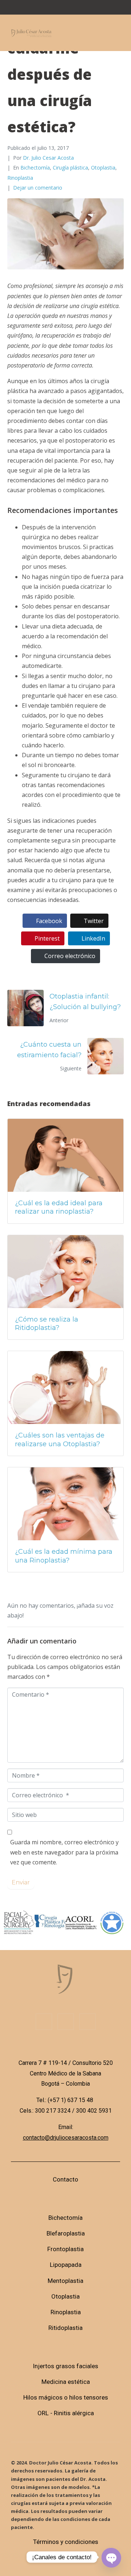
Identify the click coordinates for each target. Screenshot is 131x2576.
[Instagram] (65, 9)
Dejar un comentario (38, 188)
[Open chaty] (111, 2557)
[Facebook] (40, 9)
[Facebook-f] (44, 2022)
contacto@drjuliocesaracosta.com (66, 2138)
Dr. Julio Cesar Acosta (48, 158)
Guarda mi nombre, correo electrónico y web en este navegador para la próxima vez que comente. (64, 1852)
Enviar (21, 1882)
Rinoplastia (20, 178)
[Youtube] (91, 9)
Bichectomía (35, 168)
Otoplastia (103, 168)
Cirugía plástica (70, 168)
